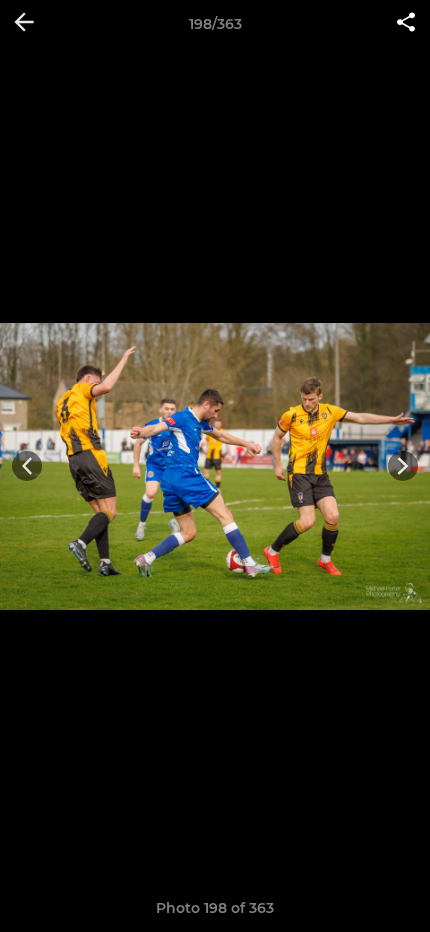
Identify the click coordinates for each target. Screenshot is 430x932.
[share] (406, 24)
